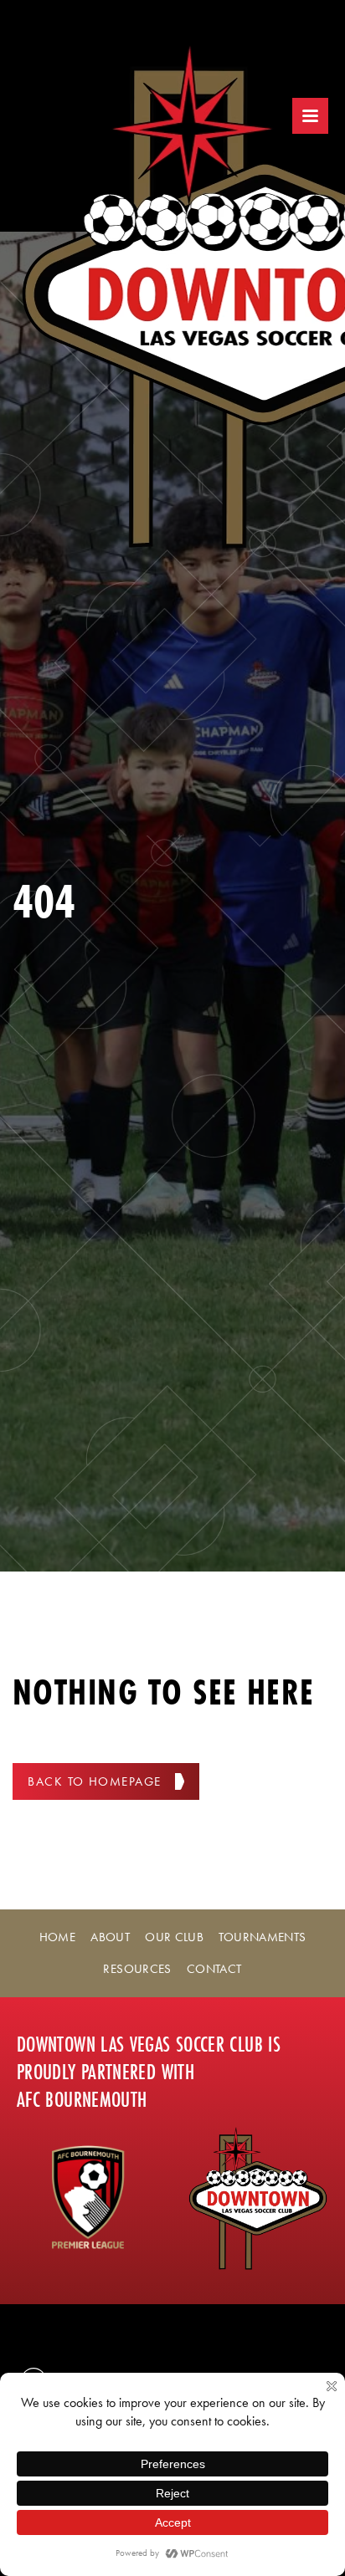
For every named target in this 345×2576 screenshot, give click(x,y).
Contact (214, 1969)
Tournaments (262, 1937)
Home (57, 1937)
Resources (137, 1969)
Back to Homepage (94, 1781)
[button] (310, 116)
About (110, 1937)
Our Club (174, 1937)
